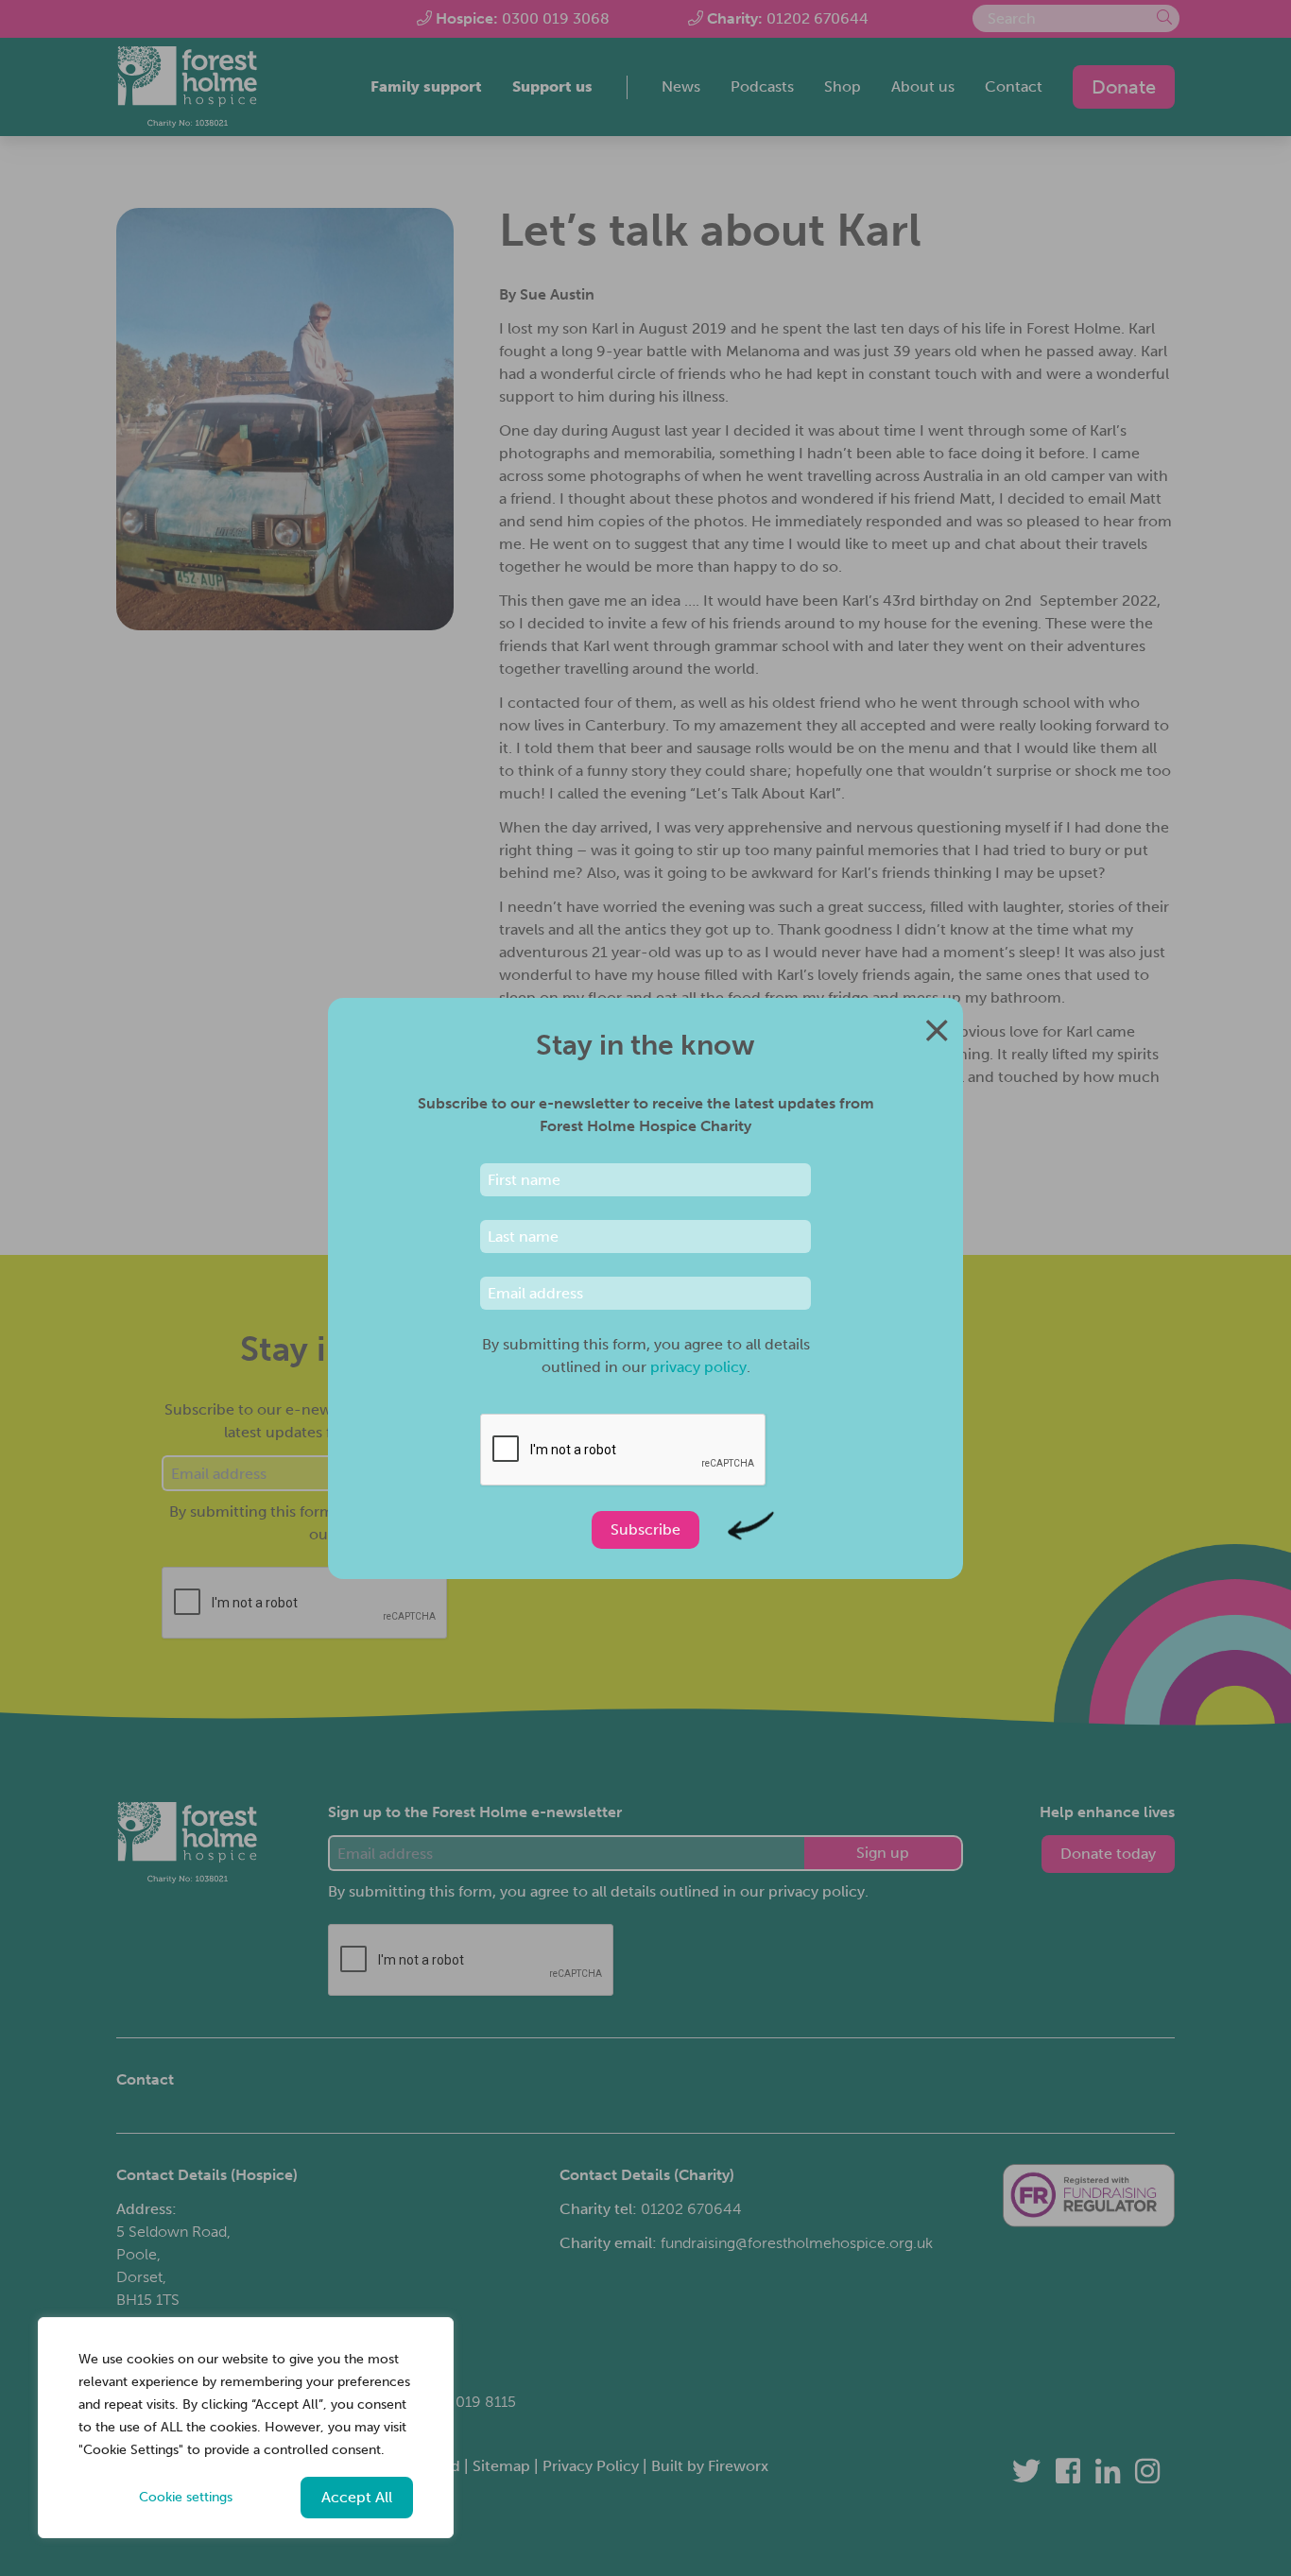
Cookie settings (186, 2497)
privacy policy (698, 1367)
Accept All (357, 2497)
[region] (246, 2428)
